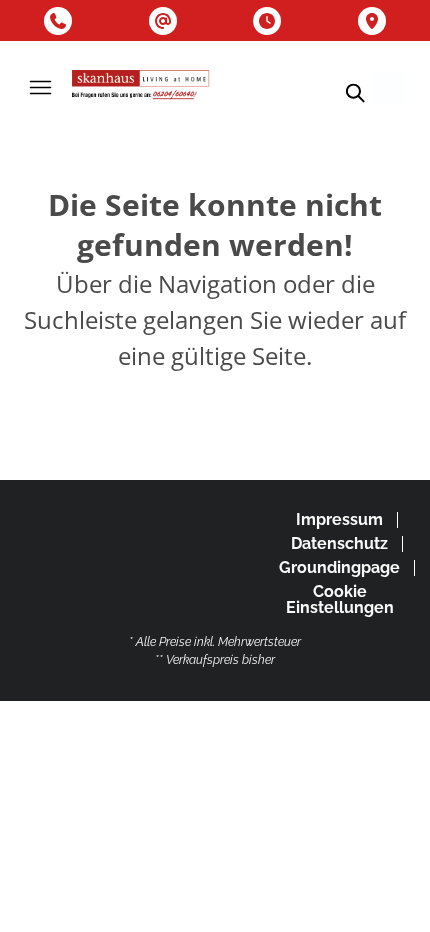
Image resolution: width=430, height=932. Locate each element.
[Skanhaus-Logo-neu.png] (141, 86)
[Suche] (354, 93)
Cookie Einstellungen (340, 600)
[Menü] (40, 87)
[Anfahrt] (372, 21)
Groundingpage (339, 567)
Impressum (339, 519)
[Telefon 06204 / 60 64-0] (58, 21)
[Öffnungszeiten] (267, 21)
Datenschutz (339, 543)
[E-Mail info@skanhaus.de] (163, 21)
